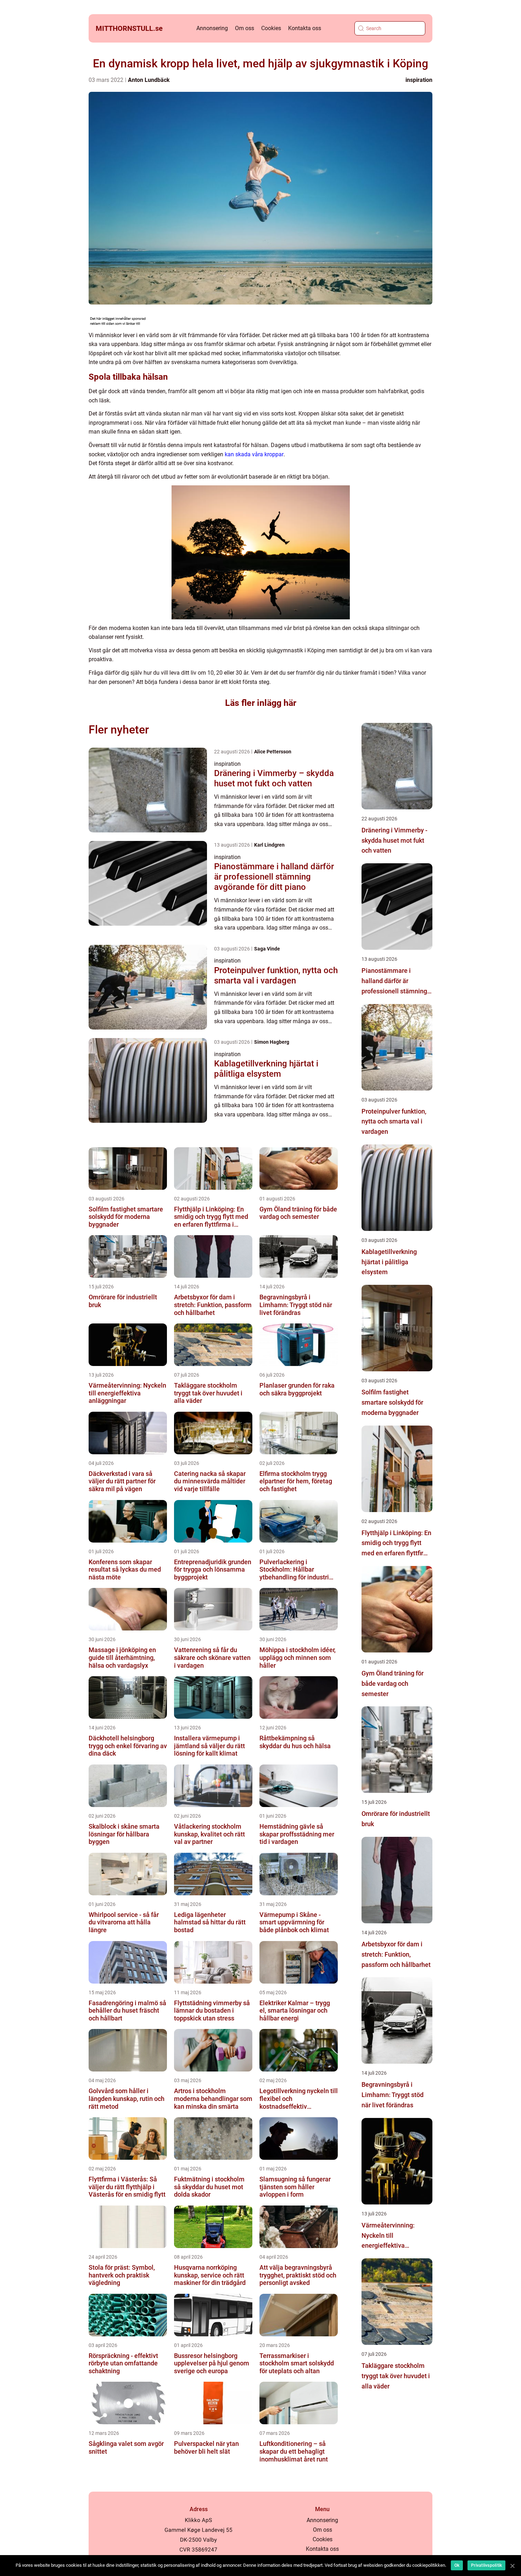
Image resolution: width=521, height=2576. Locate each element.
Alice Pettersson (273, 752)
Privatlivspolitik (486, 2565)
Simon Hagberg (272, 1042)
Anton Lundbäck (149, 80)
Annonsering (212, 28)
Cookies (271, 28)
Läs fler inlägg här (261, 703)
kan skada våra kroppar (254, 454)
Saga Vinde (267, 949)
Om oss (245, 28)
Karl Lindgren (269, 845)
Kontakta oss (305, 28)
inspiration (419, 80)
